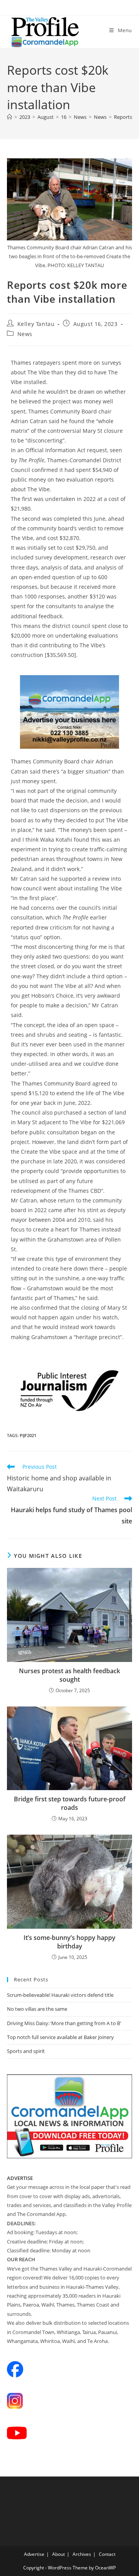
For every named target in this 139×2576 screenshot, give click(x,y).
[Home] (9, 117)
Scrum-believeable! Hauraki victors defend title (60, 1995)
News (25, 334)
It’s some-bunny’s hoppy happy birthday (69, 1942)
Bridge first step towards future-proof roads (70, 1803)
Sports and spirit (26, 2051)
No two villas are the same (37, 2009)
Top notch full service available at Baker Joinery (60, 2037)
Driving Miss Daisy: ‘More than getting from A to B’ (64, 2023)
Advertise (34, 2554)
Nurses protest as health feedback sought (69, 1675)
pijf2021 (28, 1435)
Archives (82, 2554)
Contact (107, 2554)
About (58, 2554)
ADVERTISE (20, 2178)
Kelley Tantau (36, 324)
